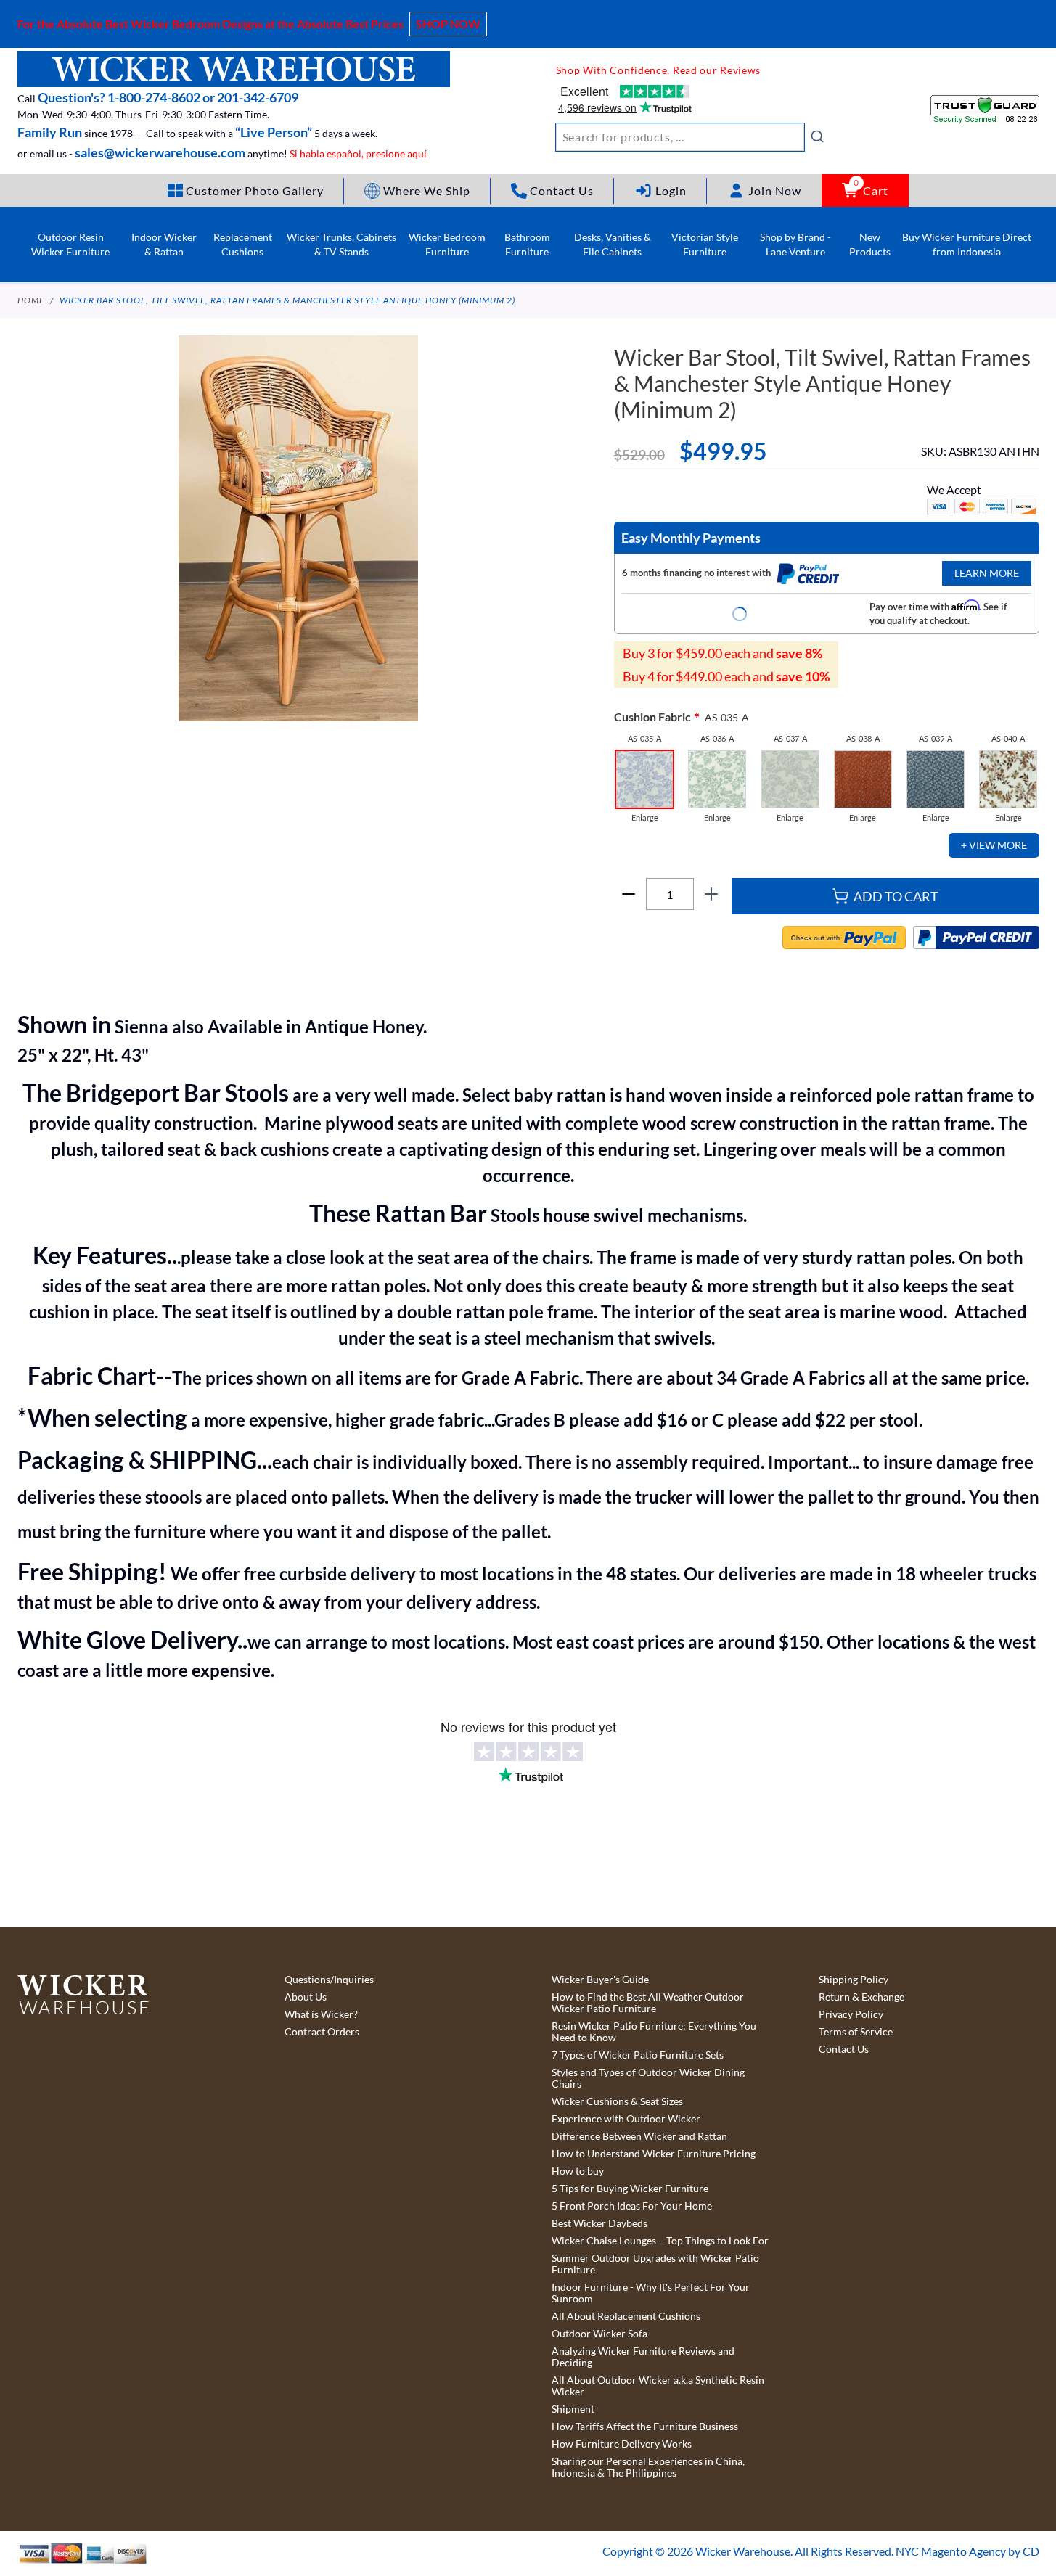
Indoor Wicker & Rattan (164, 244)
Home (31, 300)
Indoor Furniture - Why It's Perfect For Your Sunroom (651, 2293)
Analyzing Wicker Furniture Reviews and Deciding (643, 2357)
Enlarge (645, 818)
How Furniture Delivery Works (622, 2444)
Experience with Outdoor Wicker (626, 2119)
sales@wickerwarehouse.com (160, 152)
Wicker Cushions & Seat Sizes (617, 2101)
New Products (870, 244)
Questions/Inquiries (329, 1980)
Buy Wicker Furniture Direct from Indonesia (967, 244)
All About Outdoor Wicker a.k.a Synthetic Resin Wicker (658, 2386)
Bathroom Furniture (527, 244)
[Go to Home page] (234, 69)
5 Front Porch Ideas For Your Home (632, 2206)
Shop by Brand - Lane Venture (795, 244)
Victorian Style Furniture (705, 244)
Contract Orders (322, 2032)
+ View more (994, 845)
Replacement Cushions (243, 244)
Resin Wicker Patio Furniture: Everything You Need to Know (654, 2032)
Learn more (987, 573)
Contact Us (844, 2049)
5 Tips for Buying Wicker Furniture (630, 2189)
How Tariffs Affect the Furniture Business (645, 2427)
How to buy (578, 2171)
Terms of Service (856, 2032)
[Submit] (817, 136)
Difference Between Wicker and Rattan (639, 2136)
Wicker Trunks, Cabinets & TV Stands (341, 244)
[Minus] (629, 894)
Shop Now (448, 24)
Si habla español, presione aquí (358, 153)
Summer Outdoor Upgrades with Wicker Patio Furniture (655, 2264)
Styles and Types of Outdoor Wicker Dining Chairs (648, 2078)
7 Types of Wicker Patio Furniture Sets (638, 2055)
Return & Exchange (861, 1997)
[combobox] (690, 137)
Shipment (573, 2409)
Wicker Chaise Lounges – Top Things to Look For (660, 2241)
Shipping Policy (854, 1980)
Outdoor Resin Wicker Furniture (70, 244)
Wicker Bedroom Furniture (447, 244)
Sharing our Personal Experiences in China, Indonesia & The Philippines (648, 2467)
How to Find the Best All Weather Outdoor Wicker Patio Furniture (648, 2003)
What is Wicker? (321, 2014)
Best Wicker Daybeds (599, 2223)
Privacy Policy (851, 2014)
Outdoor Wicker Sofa (599, 2334)
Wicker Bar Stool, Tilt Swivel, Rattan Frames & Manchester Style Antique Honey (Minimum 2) (287, 300)
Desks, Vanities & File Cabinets (613, 244)
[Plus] (711, 894)
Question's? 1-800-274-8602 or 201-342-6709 (168, 97)
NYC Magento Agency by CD (967, 2551)
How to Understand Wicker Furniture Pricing (654, 2154)
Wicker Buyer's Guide (600, 1980)
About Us (306, 1997)
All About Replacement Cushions (626, 2316)
